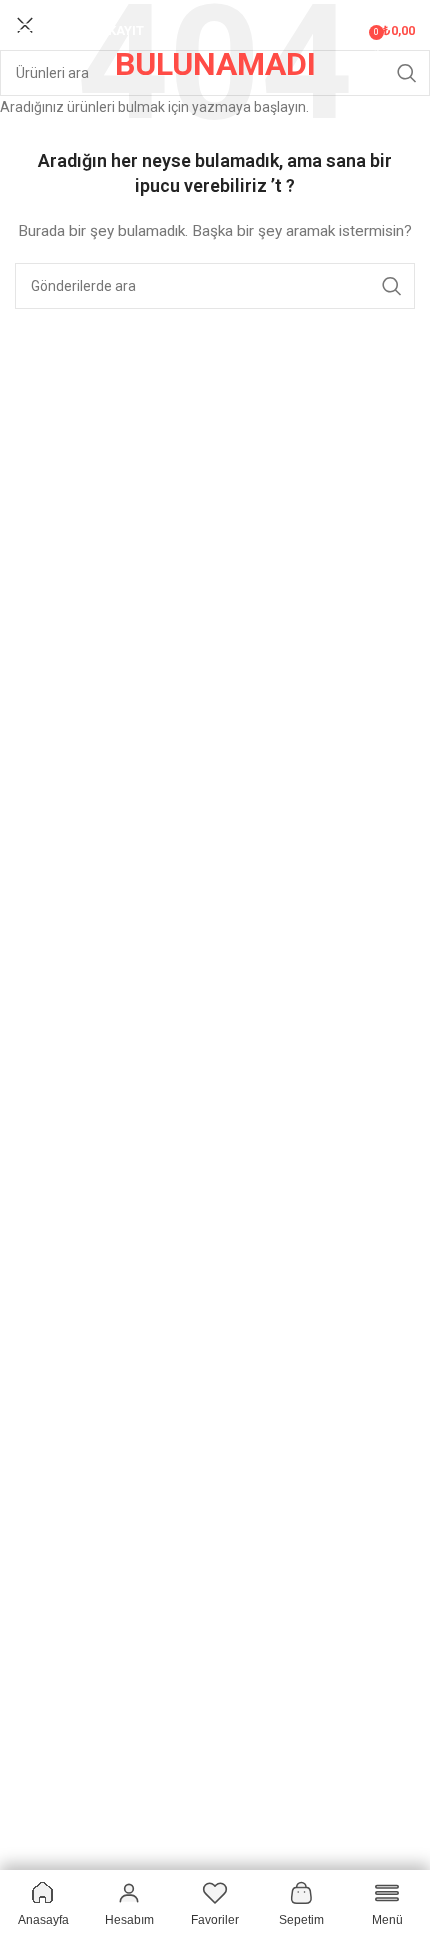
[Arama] (355, 30)
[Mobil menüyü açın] (25, 30)
